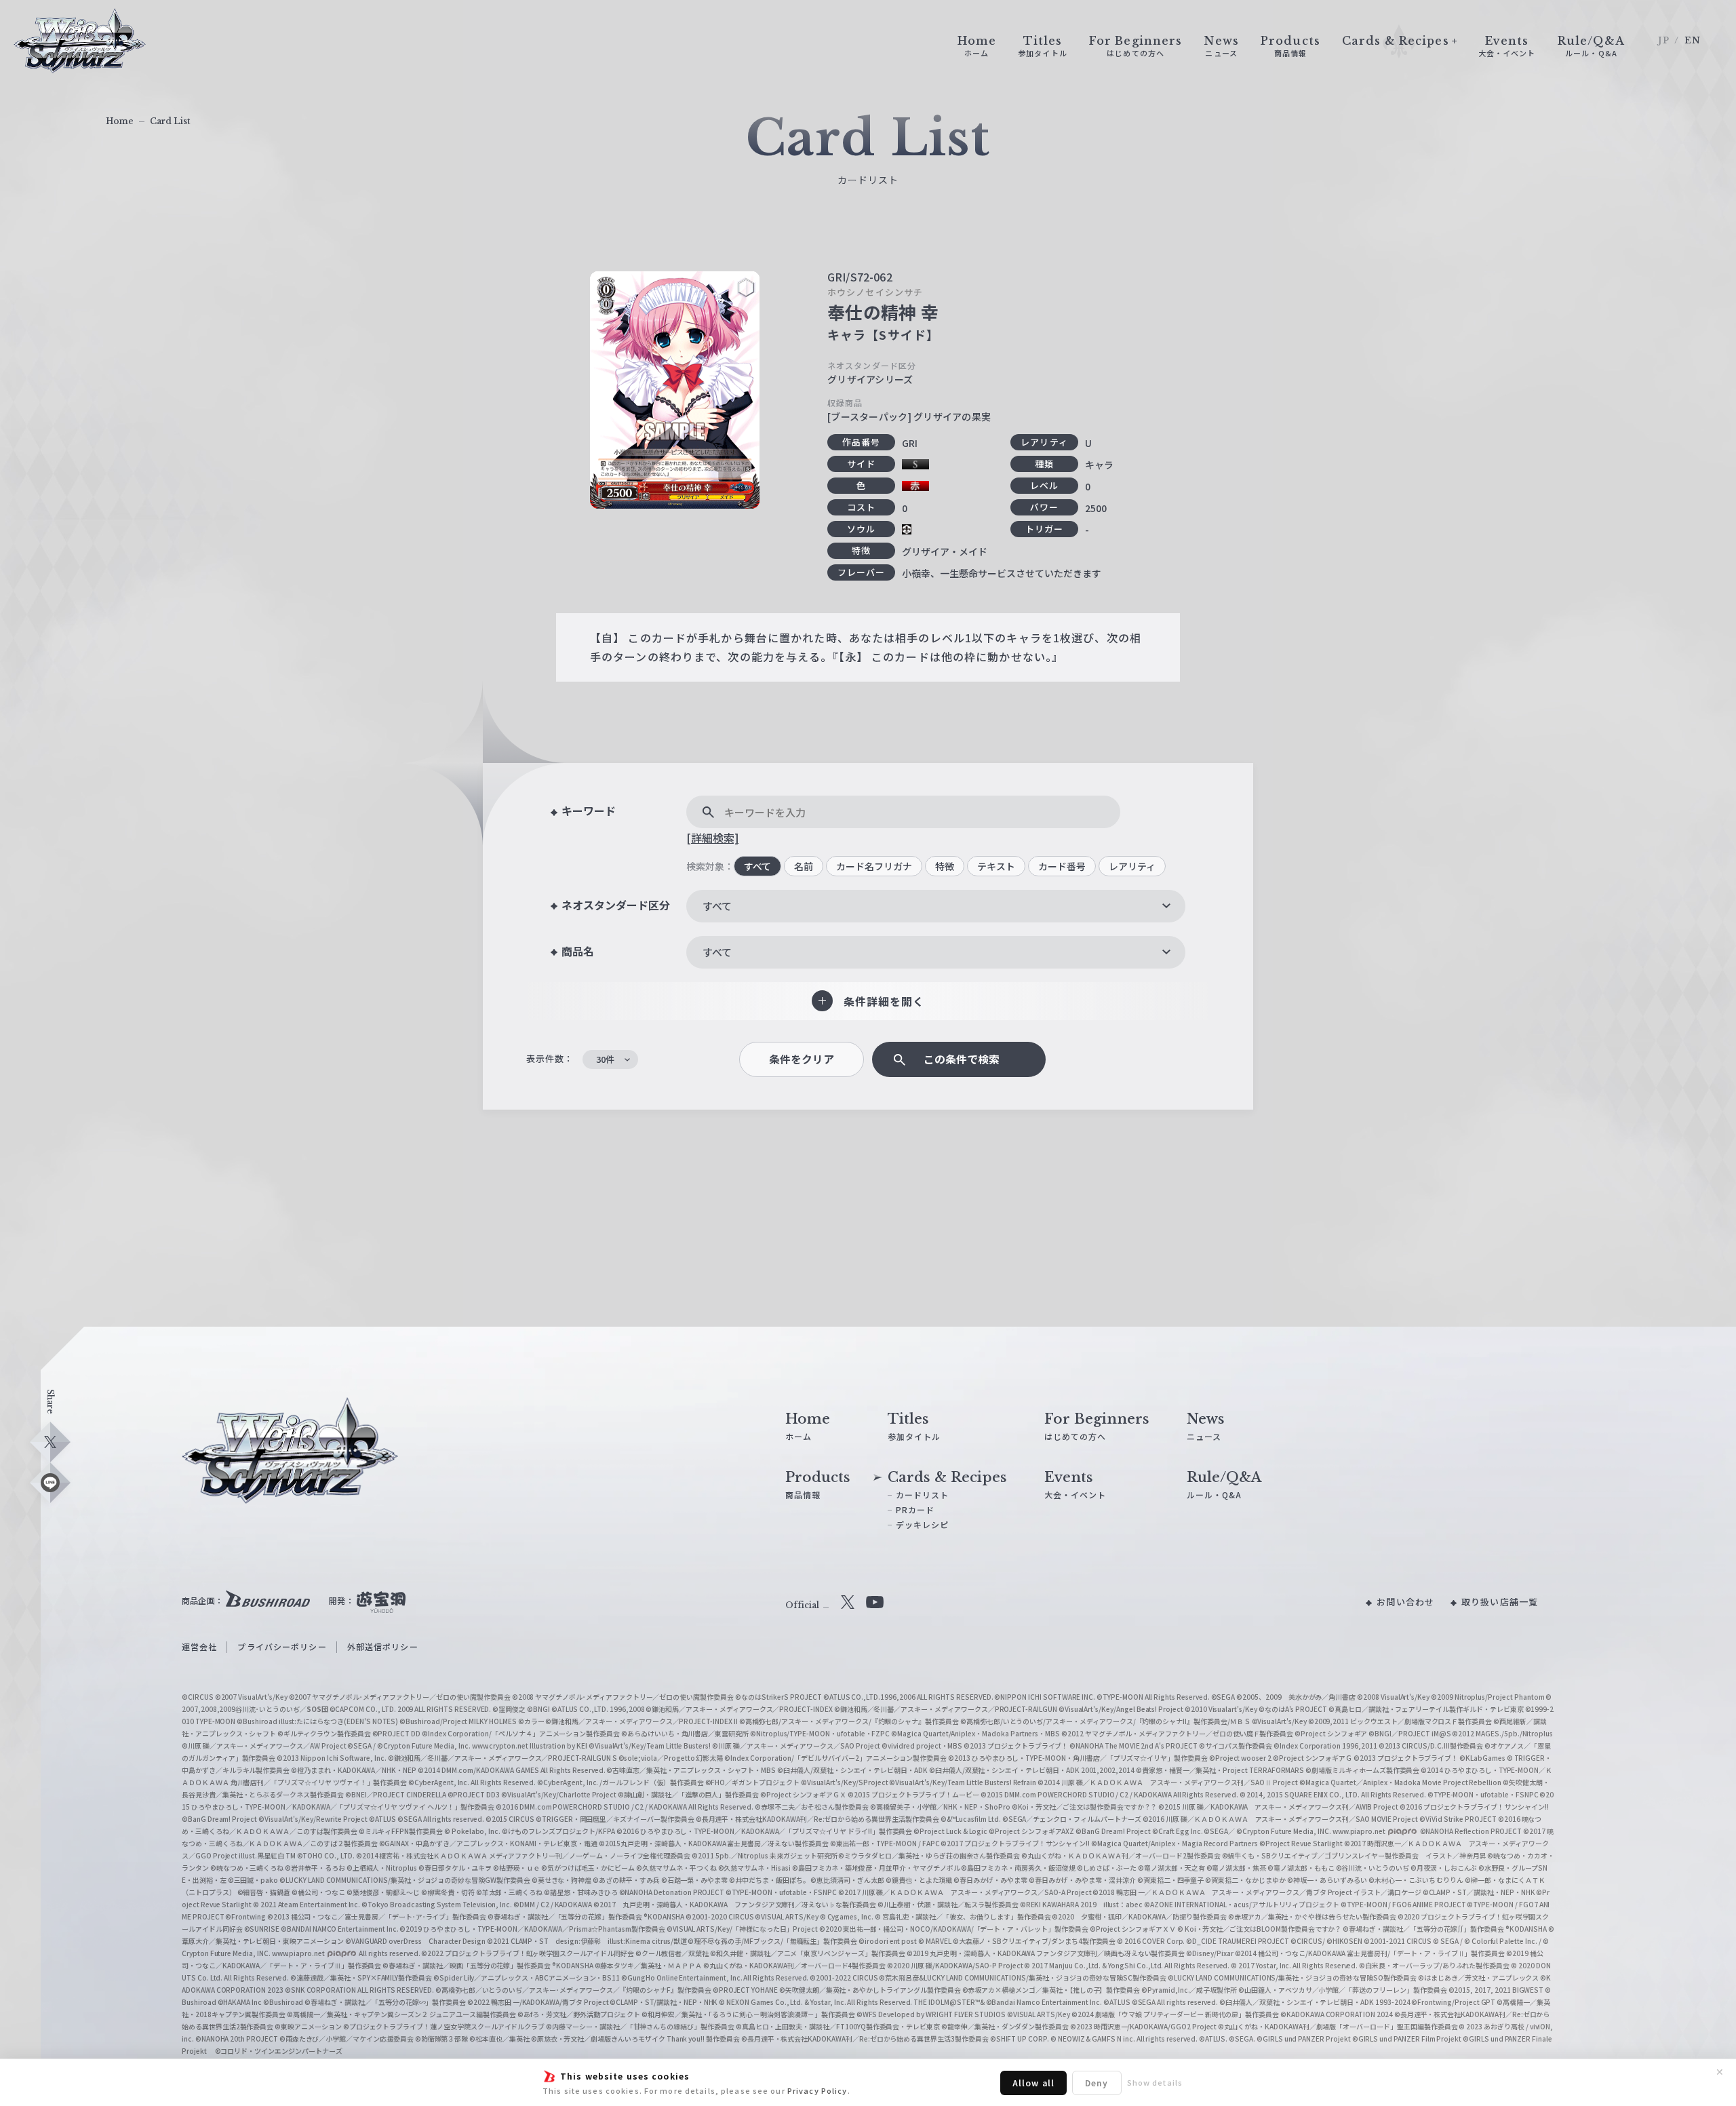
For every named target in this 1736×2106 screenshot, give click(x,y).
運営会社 (199, 1646)
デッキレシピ (923, 1524)
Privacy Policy (817, 2090)
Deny (1097, 2083)
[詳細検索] (713, 838)
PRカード (915, 1509)
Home (120, 121)
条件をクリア (802, 1059)
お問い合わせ (1405, 1602)
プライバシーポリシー (282, 1646)
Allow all (1033, 2083)
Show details (1155, 2082)
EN (1693, 40)
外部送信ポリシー (383, 1646)
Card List (170, 121)
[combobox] (936, 906)
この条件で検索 (962, 1059)
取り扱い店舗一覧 (1500, 1602)
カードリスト (923, 1495)
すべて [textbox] (717, 906)
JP (1664, 40)
